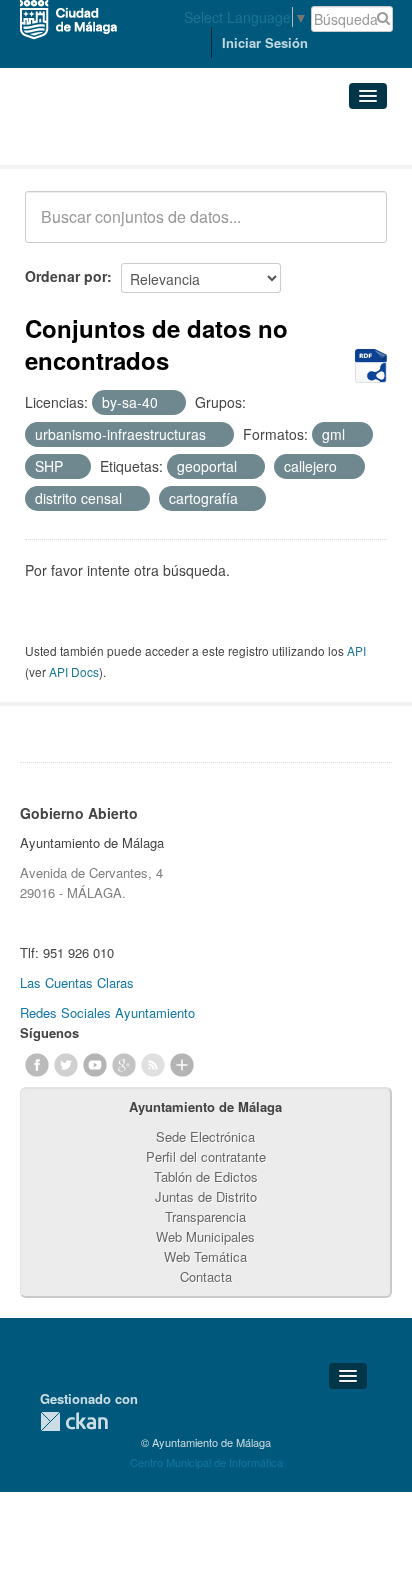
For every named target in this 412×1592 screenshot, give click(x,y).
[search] (358, 228)
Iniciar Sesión (265, 42)
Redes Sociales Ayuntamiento (107, 1012)
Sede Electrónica (205, 1136)
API (356, 650)
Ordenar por (66, 276)
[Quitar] (169, 403)
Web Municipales (205, 1236)
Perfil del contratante (206, 1156)
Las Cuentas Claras (77, 982)
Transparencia (205, 1216)
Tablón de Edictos (206, 1176)
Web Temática (205, 1256)
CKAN (74, 1421)
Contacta (206, 1276)
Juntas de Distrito (206, 1196)
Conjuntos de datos (113, 140)
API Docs (74, 671)
